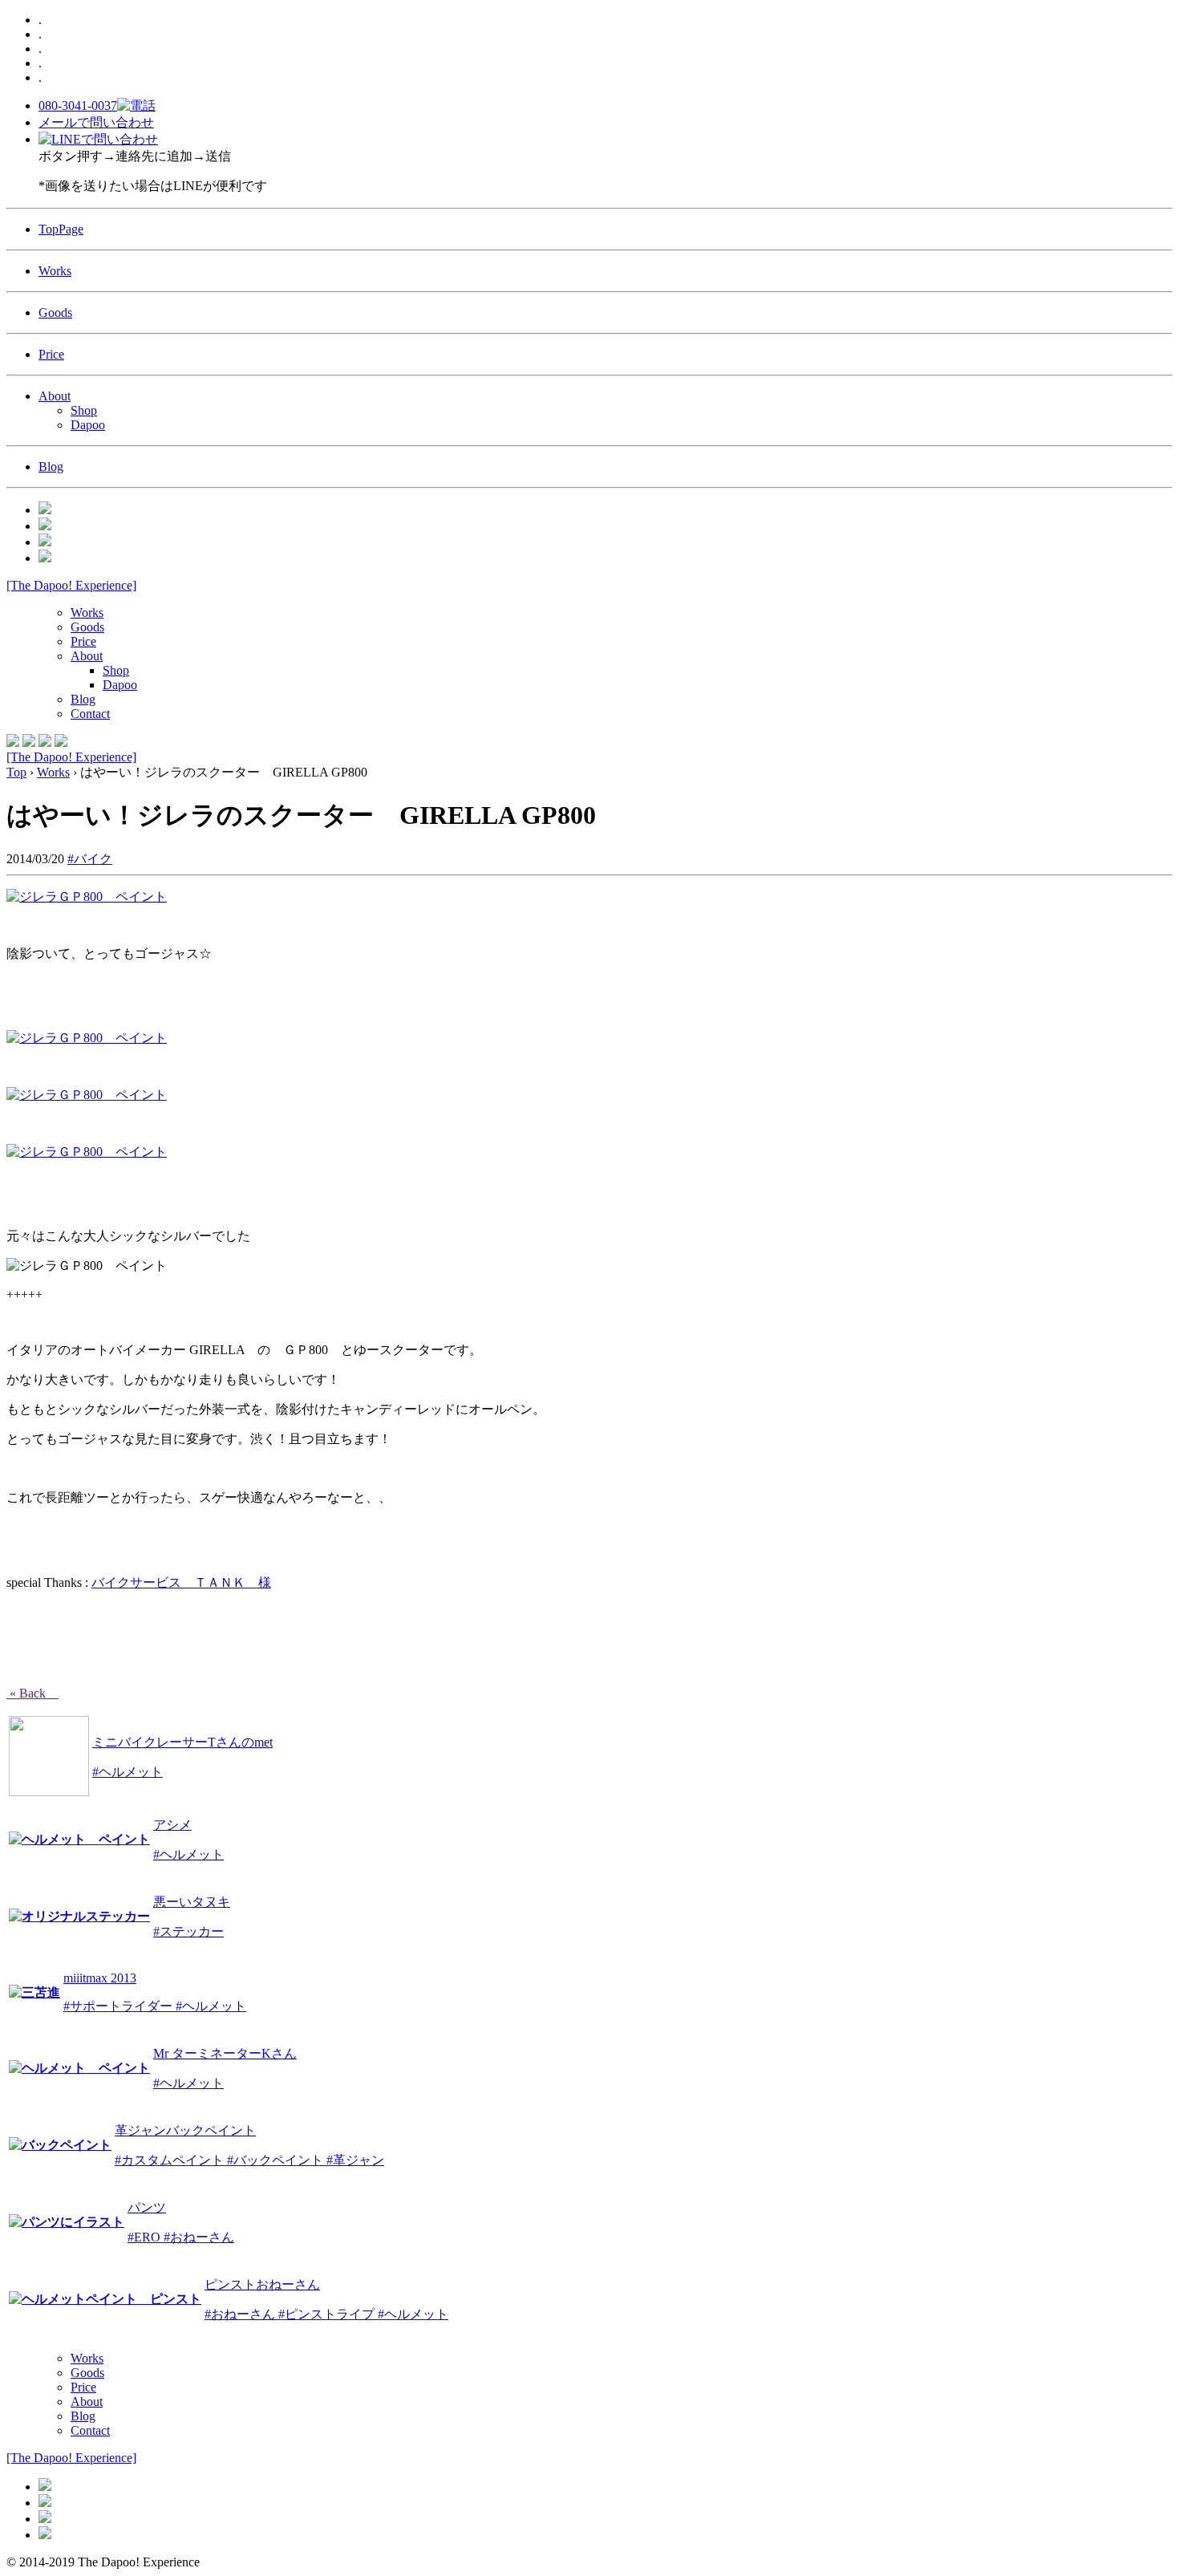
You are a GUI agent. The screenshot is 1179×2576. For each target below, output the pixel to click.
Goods (55, 312)
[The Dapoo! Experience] (71, 585)
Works (55, 271)
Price (51, 354)
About (55, 396)
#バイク (90, 859)
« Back (32, 1693)
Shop (84, 410)
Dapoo (88, 425)
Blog (51, 467)
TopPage (61, 229)
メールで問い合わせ (96, 122)
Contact (90, 714)
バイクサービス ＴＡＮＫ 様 (181, 1582)
